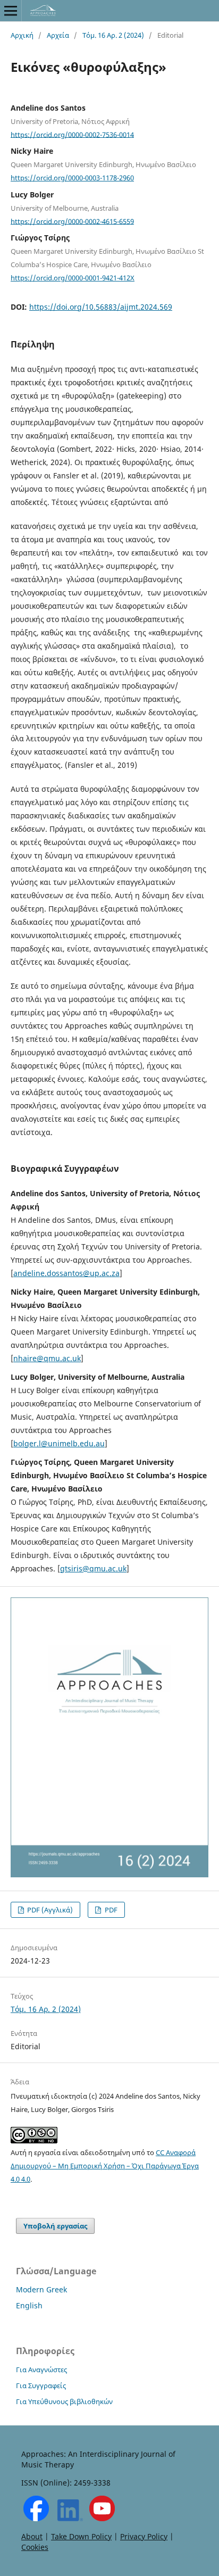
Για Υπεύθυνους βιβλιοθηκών (64, 2401)
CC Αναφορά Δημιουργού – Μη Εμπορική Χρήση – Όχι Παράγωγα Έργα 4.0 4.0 (105, 2166)
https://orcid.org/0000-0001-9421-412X (73, 278)
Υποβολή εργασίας (55, 2226)
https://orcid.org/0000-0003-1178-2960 (72, 178)
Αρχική (22, 35)
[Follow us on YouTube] (102, 2518)
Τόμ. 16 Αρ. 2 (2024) (113, 35)
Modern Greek (41, 2289)
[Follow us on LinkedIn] (70, 2518)
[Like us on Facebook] (36, 2518)
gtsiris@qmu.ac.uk (93, 1568)
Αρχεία (58, 35)
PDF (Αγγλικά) (49, 1910)
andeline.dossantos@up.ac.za (66, 1273)
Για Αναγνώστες (41, 2370)
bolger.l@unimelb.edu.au (59, 1443)
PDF (110, 1910)
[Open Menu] (11, 11)
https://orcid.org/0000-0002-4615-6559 (72, 221)
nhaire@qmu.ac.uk (47, 1358)
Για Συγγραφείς (41, 2386)
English (29, 2305)
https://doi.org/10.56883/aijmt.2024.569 (101, 307)
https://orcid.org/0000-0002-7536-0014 (72, 134)
